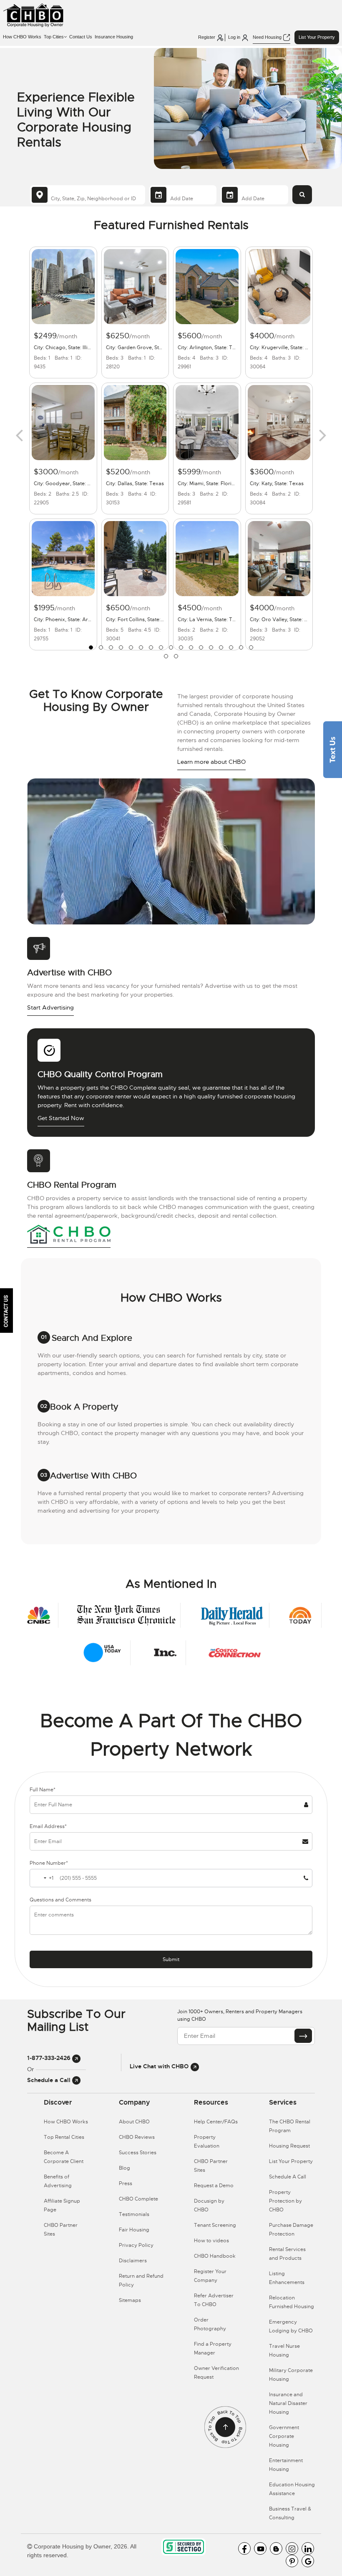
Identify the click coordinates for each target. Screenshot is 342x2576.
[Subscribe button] (303, 2036)
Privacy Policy (136, 2245)
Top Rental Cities (64, 2137)
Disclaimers (133, 2261)
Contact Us (81, 37)
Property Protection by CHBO (285, 2201)
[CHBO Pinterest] (292, 2561)
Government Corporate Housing (284, 2436)
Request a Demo (214, 2186)
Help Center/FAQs (216, 2122)
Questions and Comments (60, 1900)
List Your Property (317, 37)
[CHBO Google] (308, 2561)
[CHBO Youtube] (260, 2548)
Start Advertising (50, 1007)
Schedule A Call (288, 2177)
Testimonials (134, 2214)
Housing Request (289, 2146)
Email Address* (48, 1826)
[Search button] (302, 195)
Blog (124, 2168)
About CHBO (134, 2122)
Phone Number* (49, 1863)
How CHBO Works (22, 37)
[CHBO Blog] (276, 2548)
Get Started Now (61, 1118)
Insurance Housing (114, 37)
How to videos (211, 2241)
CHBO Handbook (215, 2256)
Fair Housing (134, 2230)
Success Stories (138, 2153)
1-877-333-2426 (50, 2058)
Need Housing (268, 37)
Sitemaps (130, 2300)
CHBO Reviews (137, 2137)
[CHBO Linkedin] (308, 2548)
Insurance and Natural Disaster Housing (288, 2403)
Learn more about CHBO (211, 762)
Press (126, 2183)
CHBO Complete (138, 2199)
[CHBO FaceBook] (244, 2548)
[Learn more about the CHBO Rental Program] (69, 1234)
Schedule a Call (50, 2080)
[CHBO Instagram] (292, 2548)
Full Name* (43, 1790)
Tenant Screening (215, 2225)
